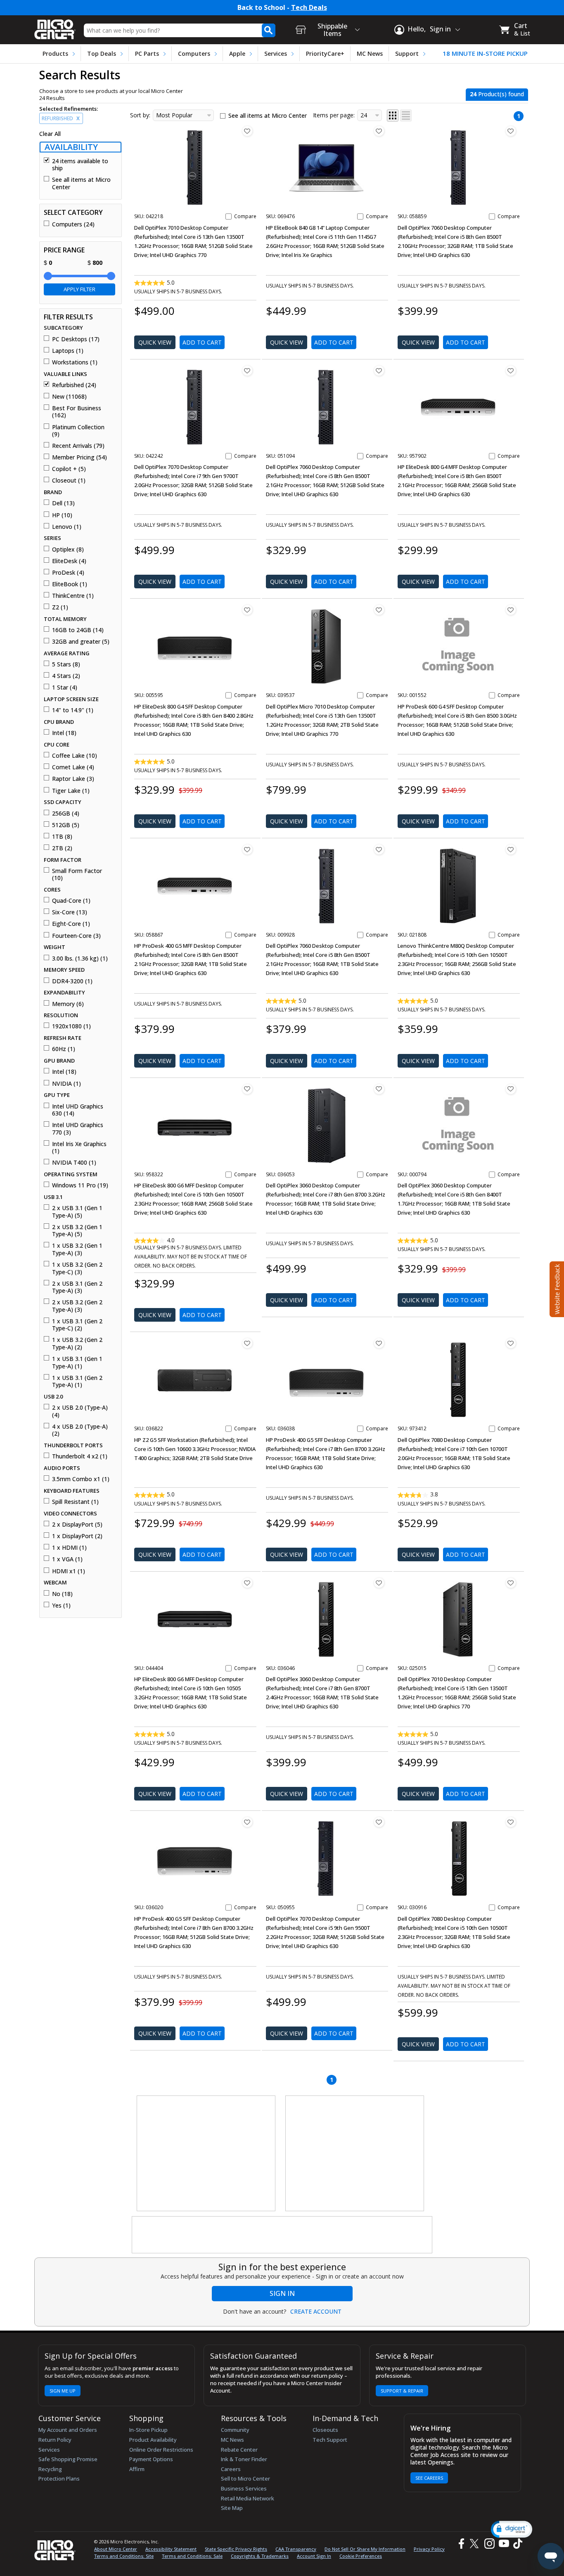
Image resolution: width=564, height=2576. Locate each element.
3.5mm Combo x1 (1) (81, 1479)
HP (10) (62, 515)
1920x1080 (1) (71, 1026)
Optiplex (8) (68, 549)
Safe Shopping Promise (68, 2459)
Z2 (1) (60, 607)
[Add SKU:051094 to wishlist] (379, 371)
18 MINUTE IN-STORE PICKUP (485, 54)
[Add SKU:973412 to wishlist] (511, 1343)
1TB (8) (62, 837)
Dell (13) (63, 503)
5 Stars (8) (66, 664)
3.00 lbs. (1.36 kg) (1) (80, 959)
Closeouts (325, 2430)
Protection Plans (59, 2478)
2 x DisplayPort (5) (77, 1525)
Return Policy (55, 2440)
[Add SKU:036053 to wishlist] (379, 1089)
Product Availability (153, 2440)
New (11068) (69, 397)
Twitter (475, 2544)
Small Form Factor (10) (77, 874)
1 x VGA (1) (67, 1559)
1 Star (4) (65, 687)
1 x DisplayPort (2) (77, 1536)
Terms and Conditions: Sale (192, 2556)
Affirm (137, 2469)
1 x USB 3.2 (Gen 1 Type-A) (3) (77, 1249)
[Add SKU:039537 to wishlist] (379, 610)
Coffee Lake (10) (75, 756)
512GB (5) (66, 825)
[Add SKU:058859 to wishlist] (511, 131)
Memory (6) (68, 1004)
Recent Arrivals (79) (78, 446)
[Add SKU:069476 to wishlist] (379, 131)
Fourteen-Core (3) (76, 936)
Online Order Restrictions (161, 2450)
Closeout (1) (69, 480)
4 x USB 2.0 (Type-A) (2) (80, 1430)
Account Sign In (314, 2556)
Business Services (244, 2488)
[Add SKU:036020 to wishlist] (247, 1822)
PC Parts (147, 54)
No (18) (62, 1594)
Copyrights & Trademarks (260, 2556)
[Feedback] (556, 1288)
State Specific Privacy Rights (236, 2549)
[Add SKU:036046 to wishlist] (379, 1583)
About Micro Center (116, 2549)
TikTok (516, 2544)
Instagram (489, 2544)
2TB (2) (62, 848)
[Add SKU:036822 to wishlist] (247, 1343)
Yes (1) (61, 1606)
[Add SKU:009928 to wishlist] (379, 849)
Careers (231, 2469)
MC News (370, 54)
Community (235, 2430)
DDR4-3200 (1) (72, 981)
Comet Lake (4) (73, 767)
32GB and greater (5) (81, 642)
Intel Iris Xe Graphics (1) (79, 1148)
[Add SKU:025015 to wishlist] (511, 1583)
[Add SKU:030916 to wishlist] (511, 1822)
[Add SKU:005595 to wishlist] (247, 610)
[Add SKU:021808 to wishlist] (511, 849)
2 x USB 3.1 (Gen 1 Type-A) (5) (77, 1212)
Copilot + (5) (69, 469)
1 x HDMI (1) (69, 1548)
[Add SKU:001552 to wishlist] (511, 610)
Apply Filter (79, 289)
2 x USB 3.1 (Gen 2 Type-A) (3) (77, 1287)
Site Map (232, 2508)
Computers (194, 54)
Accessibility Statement (171, 2549)
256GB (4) (66, 813)
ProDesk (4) (68, 573)
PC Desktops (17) (76, 339)
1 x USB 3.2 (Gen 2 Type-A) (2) (77, 1343)
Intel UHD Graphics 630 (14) (78, 1110)
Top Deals (102, 54)
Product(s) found (497, 94)
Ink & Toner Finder (244, 2459)
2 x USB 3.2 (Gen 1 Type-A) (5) (77, 1231)
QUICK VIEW (155, 342)
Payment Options (151, 2459)
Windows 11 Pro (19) (80, 1185)
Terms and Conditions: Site (124, 2556)
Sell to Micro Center (245, 2478)
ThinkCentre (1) (73, 596)
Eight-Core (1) (71, 924)
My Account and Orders (68, 2430)
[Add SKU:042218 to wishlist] (247, 131)
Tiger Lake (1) (71, 791)
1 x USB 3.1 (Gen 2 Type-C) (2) (77, 1325)
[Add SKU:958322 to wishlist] (247, 1089)
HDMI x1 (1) (69, 1571)
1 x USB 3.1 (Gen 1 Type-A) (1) (77, 1362)
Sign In (282, 2293)
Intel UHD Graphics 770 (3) (78, 1129)
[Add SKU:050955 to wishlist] (379, 1822)
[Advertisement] (206, 2154)
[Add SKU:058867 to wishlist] (247, 849)
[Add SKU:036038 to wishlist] (379, 1343)
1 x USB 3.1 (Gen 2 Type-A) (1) (77, 1381)
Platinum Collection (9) (78, 431)
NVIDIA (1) (66, 1084)
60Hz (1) (64, 1049)
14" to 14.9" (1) (73, 710)
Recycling (50, 2469)
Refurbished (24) (74, 385)
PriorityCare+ (325, 54)
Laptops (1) (68, 351)
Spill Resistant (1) (75, 1502)
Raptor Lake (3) (73, 779)
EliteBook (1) (70, 584)
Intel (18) (64, 733)
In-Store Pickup (148, 2430)
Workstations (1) (75, 362)
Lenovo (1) (67, 527)
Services (276, 54)
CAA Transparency (296, 2549)
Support (407, 54)
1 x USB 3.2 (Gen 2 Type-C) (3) (77, 1268)
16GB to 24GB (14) (78, 630)
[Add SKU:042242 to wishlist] (247, 371)
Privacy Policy (429, 2549)
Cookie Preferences (361, 2556)
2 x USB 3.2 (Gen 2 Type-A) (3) (77, 1306)
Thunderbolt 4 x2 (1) (80, 1456)
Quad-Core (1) (71, 901)
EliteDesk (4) (69, 561)
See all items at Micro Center (81, 183)
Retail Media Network (248, 2498)
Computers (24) (73, 224)
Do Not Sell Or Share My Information (365, 2549)
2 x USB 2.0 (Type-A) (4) (80, 1411)
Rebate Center (239, 2450)
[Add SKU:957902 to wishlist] (511, 371)
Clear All (50, 134)
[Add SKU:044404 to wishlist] (247, 1583)
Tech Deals (309, 8)
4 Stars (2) (66, 676)
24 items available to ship (80, 165)
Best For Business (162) (77, 412)
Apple (237, 54)
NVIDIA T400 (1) (74, 1163)
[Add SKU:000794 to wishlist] (511, 1089)
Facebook (460, 2544)
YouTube (504, 2544)
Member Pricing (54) (79, 457)
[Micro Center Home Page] (55, 27)
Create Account (316, 2312)
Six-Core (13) (70, 912)
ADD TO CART (202, 342)
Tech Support (330, 2440)
